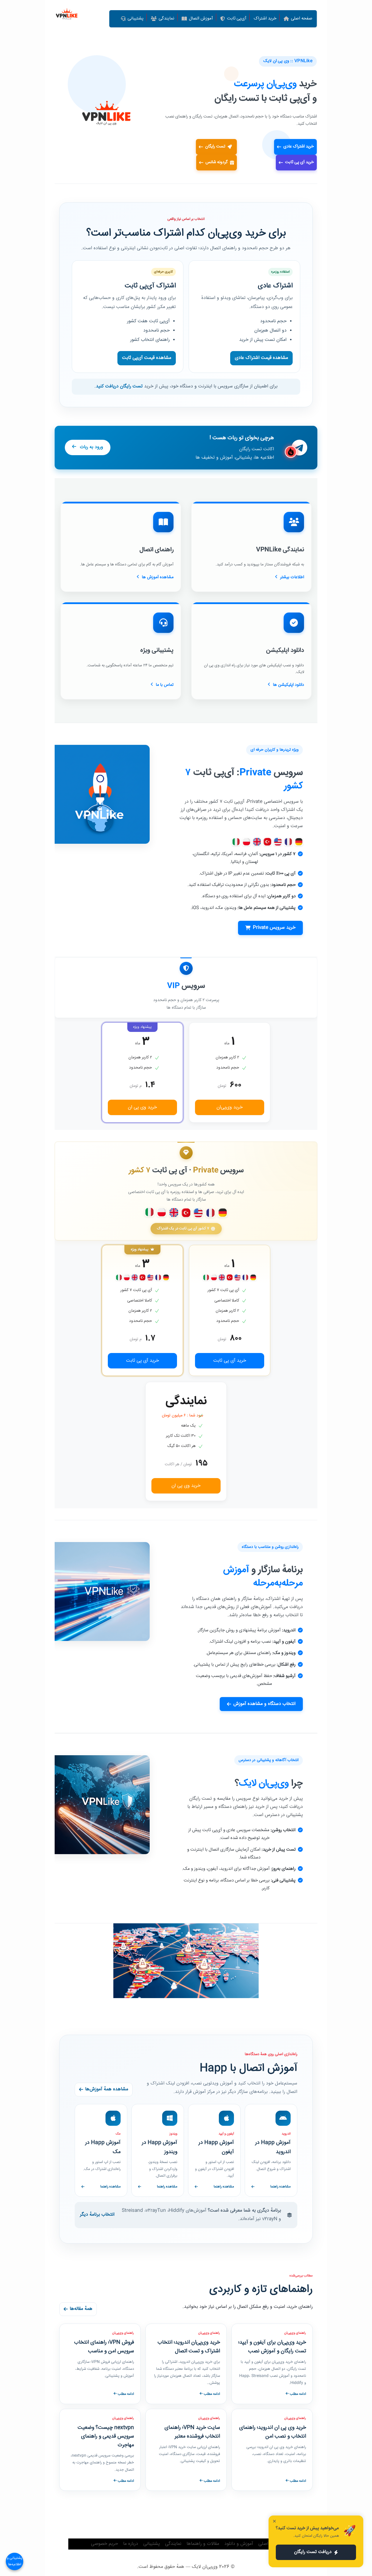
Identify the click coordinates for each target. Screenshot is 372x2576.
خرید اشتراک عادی (299, 147)
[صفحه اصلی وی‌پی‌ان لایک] (67, 15)
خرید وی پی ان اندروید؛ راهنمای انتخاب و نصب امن (273, 2432)
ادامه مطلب (297, 2394)
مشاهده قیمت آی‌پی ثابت (147, 358)
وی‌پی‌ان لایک (205, 2567)
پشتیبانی (152, 2544)
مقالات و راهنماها (203, 2544)
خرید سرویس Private (274, 928)
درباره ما (131, 2544)
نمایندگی (173, 2544)
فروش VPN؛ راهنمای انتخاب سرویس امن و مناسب (104, 2347)
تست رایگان (216, 147)
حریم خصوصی (104, 2544)
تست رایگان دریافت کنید (119, 386)
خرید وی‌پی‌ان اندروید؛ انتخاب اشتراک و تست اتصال (189, 2347)
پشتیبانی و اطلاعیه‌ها (15, 2561)
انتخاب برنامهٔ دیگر (97, 2215)
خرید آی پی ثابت (299, 162)
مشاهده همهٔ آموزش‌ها (107, 2089)
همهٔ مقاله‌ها (81, 2309)
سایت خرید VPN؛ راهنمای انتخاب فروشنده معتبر (192, 2432)
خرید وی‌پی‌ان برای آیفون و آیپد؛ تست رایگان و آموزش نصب (272, 2347)
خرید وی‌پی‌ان (230, 1107)
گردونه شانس (217, 162)
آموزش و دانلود (239, 2544)
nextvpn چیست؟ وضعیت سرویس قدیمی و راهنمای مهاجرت (106, 2436)
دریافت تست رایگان (313, 2552)
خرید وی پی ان (142, 1107)
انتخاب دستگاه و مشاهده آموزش (264, 1704)
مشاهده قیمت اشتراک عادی (261, 358)
